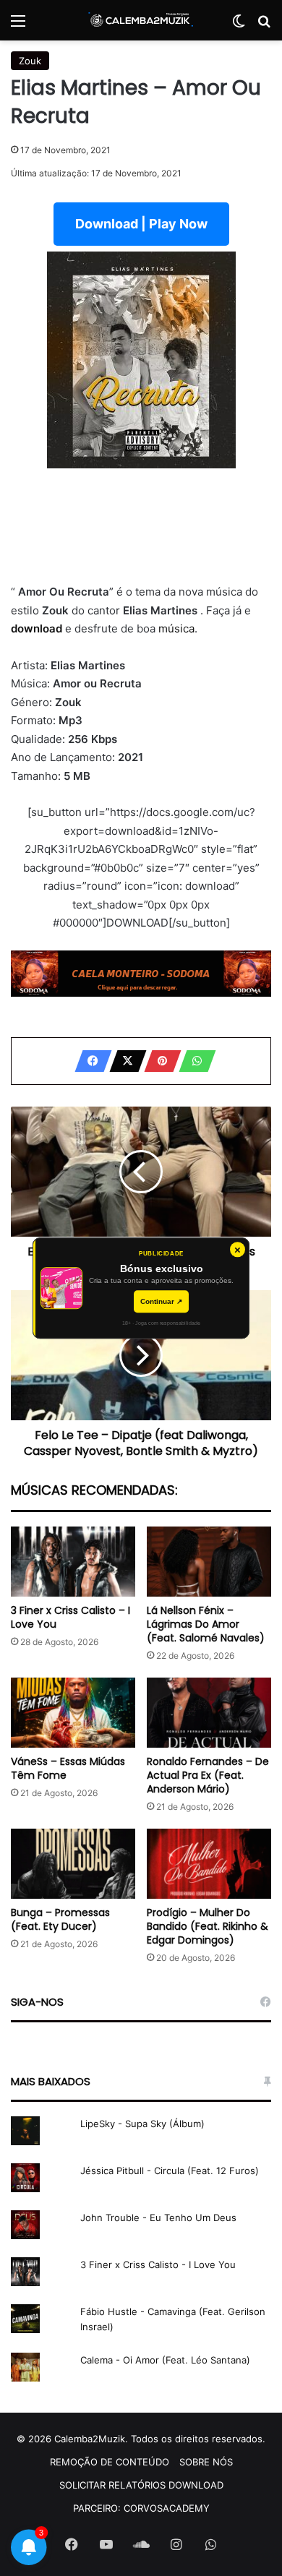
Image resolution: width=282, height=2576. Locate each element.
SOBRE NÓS (206, 2462)
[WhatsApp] (193, 1061)
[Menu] (18, 26)
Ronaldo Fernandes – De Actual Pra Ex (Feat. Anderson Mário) (208, 1775)
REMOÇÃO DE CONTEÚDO (110, 2462)
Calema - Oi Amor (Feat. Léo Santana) (165, 2360)
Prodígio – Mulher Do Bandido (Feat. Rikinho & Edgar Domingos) (208, 1926)
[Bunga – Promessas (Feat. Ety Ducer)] (73, 1864)
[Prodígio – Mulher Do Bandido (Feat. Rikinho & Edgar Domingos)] (209, 1864)
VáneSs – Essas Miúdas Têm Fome (68, 1768)
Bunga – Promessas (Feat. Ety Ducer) (60, 1919)
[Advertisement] (141, 525)
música (176, 628)
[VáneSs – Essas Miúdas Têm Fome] (73, 1713)
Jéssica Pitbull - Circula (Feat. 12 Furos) (170, 2171)
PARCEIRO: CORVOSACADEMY (141, 2508)
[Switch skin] (239, 26)
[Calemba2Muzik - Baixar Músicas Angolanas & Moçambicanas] (141, 20)
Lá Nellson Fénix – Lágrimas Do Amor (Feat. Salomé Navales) (206, 1624)
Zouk (30, 61)
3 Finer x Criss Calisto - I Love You (158, 2264)
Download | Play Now (141, 224)
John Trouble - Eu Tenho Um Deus (158, 2217)
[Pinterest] (158, 1061)
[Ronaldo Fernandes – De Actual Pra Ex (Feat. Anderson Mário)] (209, 1713)
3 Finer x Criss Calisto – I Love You (70, 1617)
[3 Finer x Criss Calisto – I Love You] (73, 1562)
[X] (124, 1061)
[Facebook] (89, 1061)
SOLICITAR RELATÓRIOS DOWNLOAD (141, 2485)
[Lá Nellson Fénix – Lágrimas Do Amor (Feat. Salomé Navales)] (209, 1562)
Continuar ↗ (161, 1301)
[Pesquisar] (264, 26)
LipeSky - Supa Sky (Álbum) (142, 2124)
